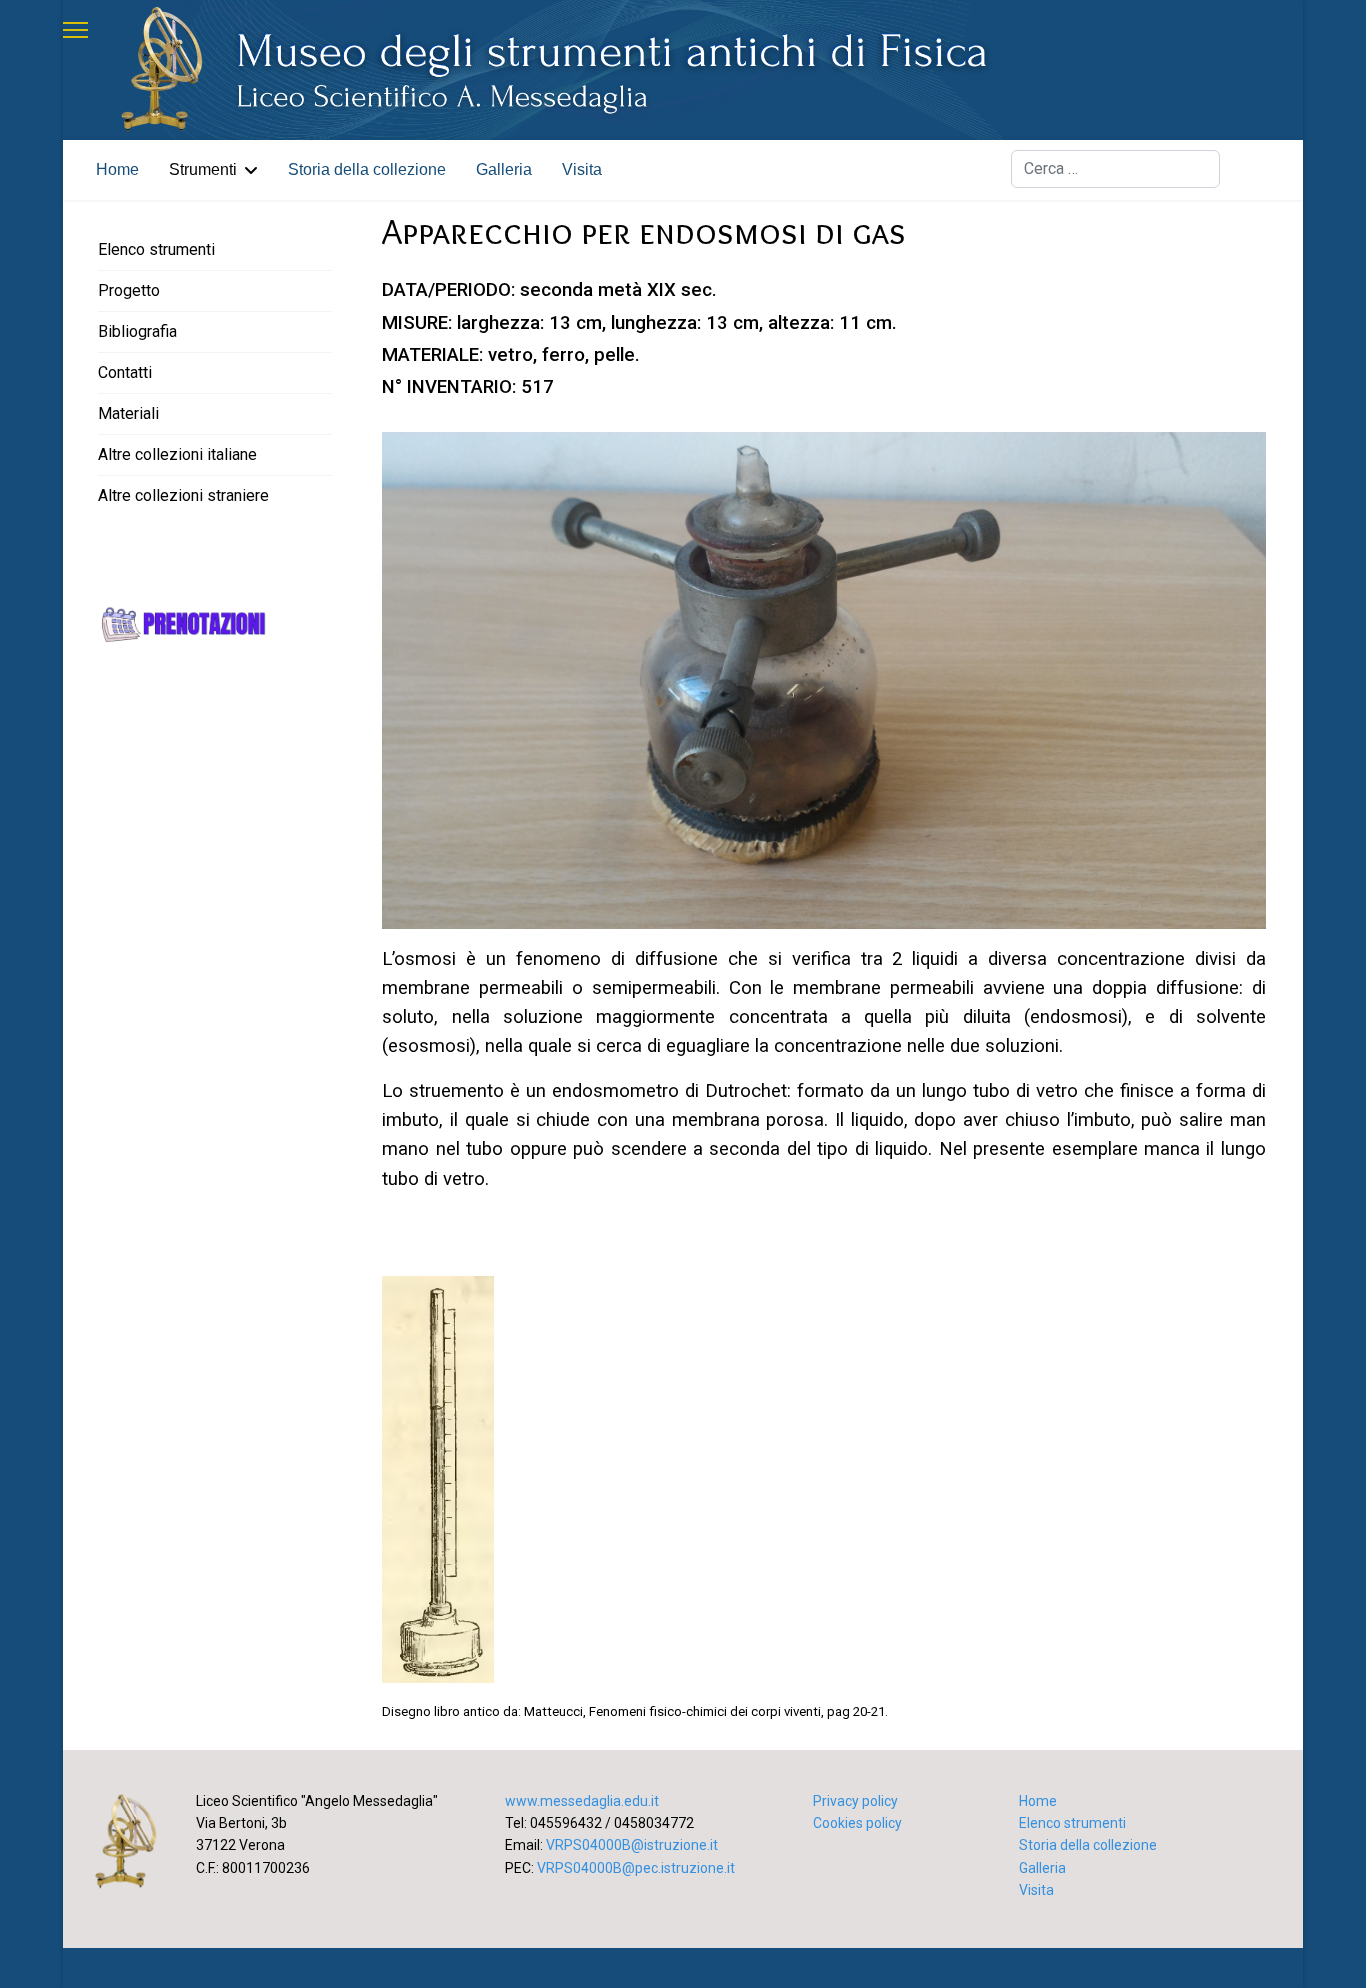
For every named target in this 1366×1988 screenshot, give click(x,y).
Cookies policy (857, 1823)
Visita (582, 169)
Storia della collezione (367, 169)
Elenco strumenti (156, 249)
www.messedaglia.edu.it (582, 1801)
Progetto (129, 290)
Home (117, 169)
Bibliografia (137, 331)
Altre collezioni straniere (183, 495)
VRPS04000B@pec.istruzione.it (636, 1868)
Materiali (128, 413)
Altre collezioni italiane (177, 454)
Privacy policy (855, 1801)
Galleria (504, 169)
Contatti (125, 372)
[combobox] (1115, 169)
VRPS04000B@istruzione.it (632, 1845)
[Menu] (75, 30)
